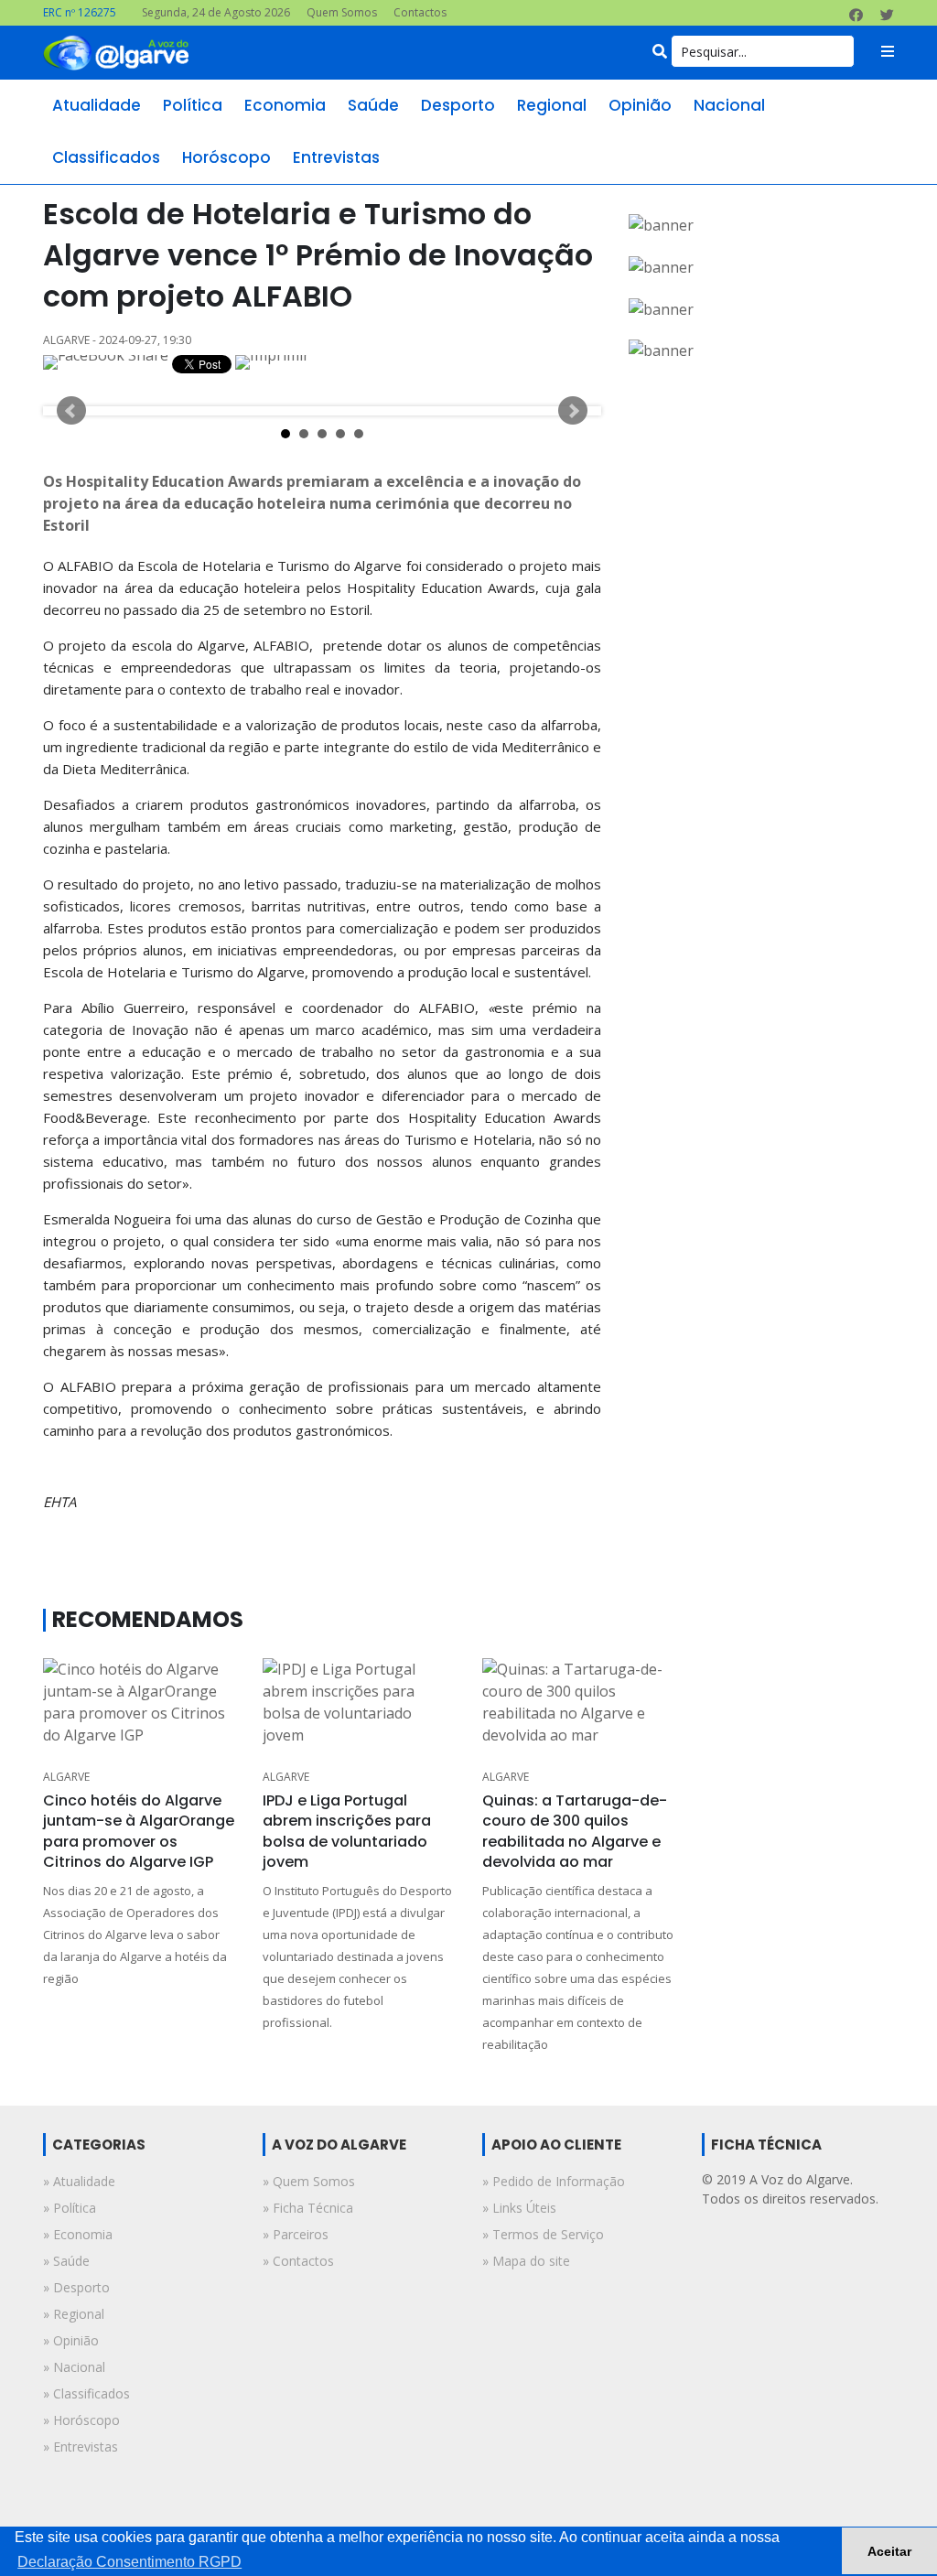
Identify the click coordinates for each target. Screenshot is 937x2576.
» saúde (66, 2261)
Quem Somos (342, 12)
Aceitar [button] (889, 2551)
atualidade (97, 105)
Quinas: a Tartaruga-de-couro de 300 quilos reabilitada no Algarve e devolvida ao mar (575, 1831)
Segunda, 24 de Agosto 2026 (216, 12)
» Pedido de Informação (554, 2181)
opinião (640, 105)
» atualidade (79, 2181)
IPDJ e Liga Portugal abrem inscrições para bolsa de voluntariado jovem (347, 1831)
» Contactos (298, 2261)
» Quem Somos (309, 2181)
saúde (373, 105)
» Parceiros (296, 2234)
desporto (458, 105)
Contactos (420, 12)
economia (285, 105)
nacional (729, 105)
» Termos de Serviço (543, 2234)
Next (573, 411)
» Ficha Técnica (308, 2208)
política (193, 105)
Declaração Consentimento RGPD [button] (129, 2562)
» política (70, 2208)
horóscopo (226, 157)
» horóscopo (81, 2420)
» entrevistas (81, 2447)
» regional (74, 2314)
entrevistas (336, 157)
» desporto (76, 2287)
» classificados (86, 2393)
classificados (106, 157)
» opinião (71, 2340)
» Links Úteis (519, 2208)
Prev (71, 411)
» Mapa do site (526, 2261)
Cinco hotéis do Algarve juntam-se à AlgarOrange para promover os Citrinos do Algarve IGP (139, 1831)
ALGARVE (66, 1777)
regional (552, 105)
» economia (78, 2234)
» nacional (74, 2367)
